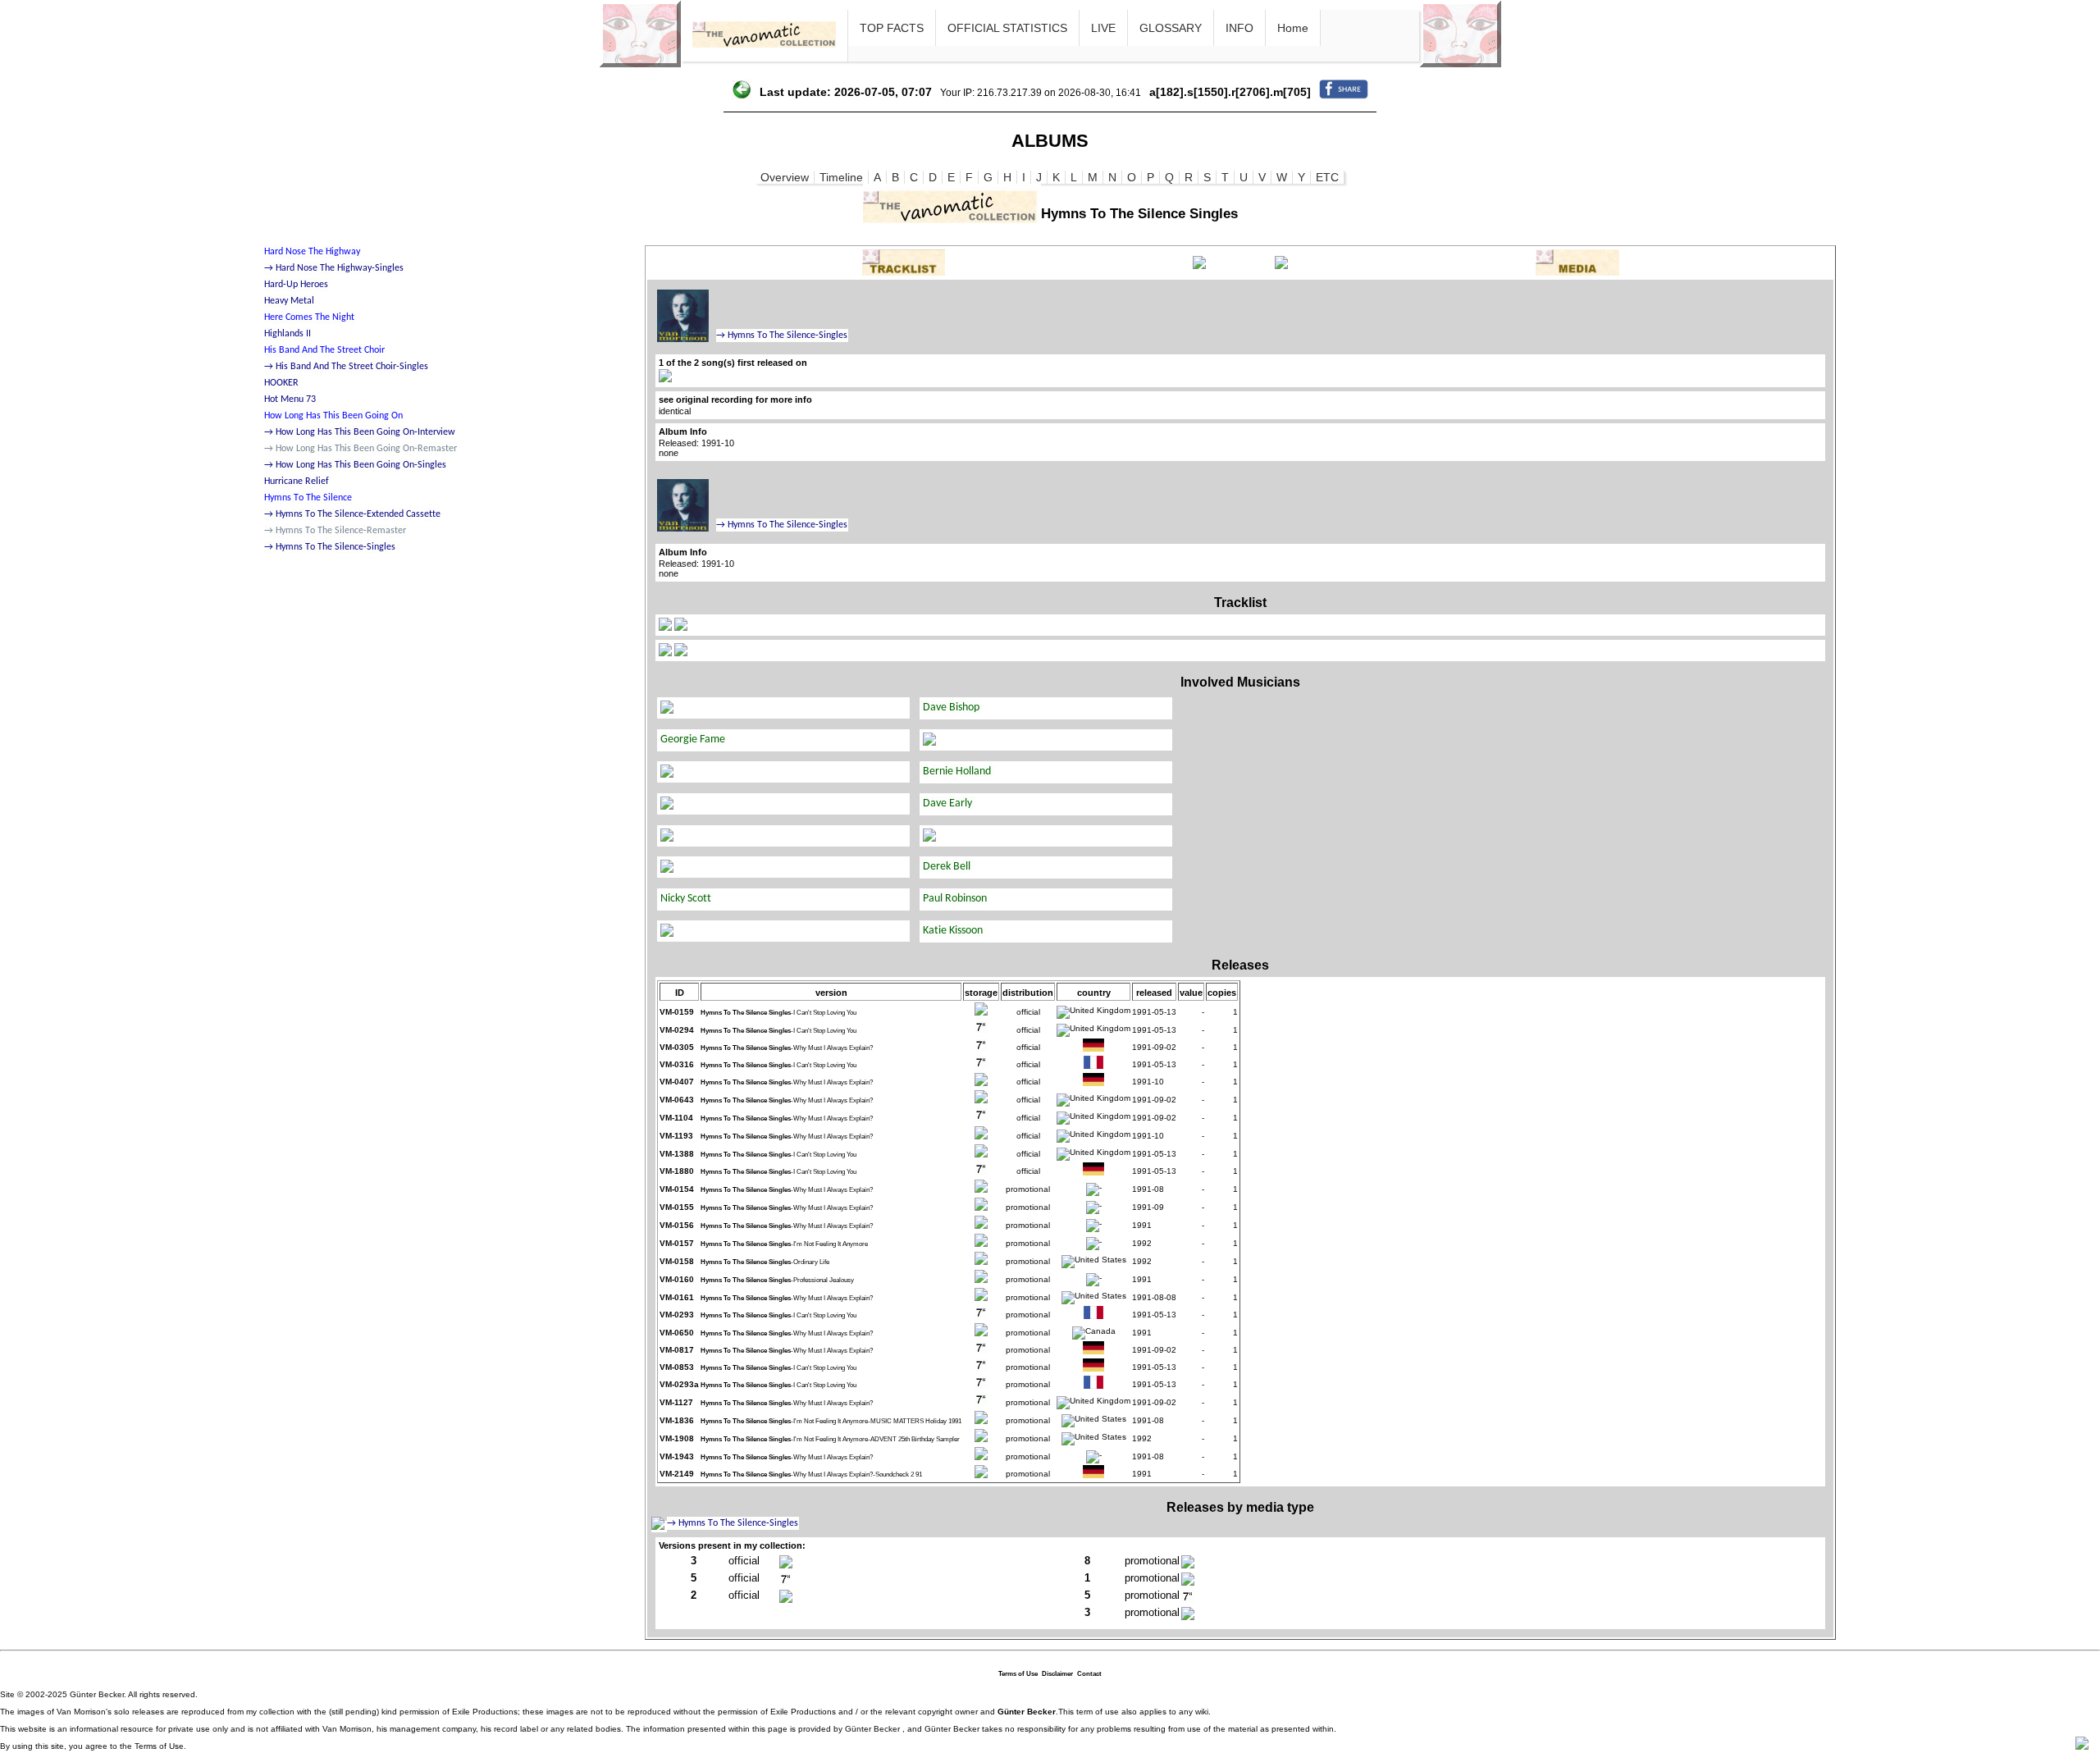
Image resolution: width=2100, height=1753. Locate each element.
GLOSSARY (1171, 28)
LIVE (1103, 28)
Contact (1089, 1674)
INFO (1239, 28)
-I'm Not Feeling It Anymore (784, 1244)
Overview (785, 177)
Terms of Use (1018, 1674)
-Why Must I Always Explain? (787, 1048)
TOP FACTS (892, 28)
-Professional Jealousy (777, 1280)
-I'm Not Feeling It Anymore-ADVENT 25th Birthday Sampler (830, 1439)
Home (1293, 28)
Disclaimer (1057, 1674)
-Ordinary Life (765, 1262)
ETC (1327, 177)
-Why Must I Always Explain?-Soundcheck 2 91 (811, 1475)
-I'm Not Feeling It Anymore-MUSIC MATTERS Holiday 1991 (831, 1421)
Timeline (841, 177)
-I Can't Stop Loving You (778, 1013)
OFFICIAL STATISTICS (1007, 28)
